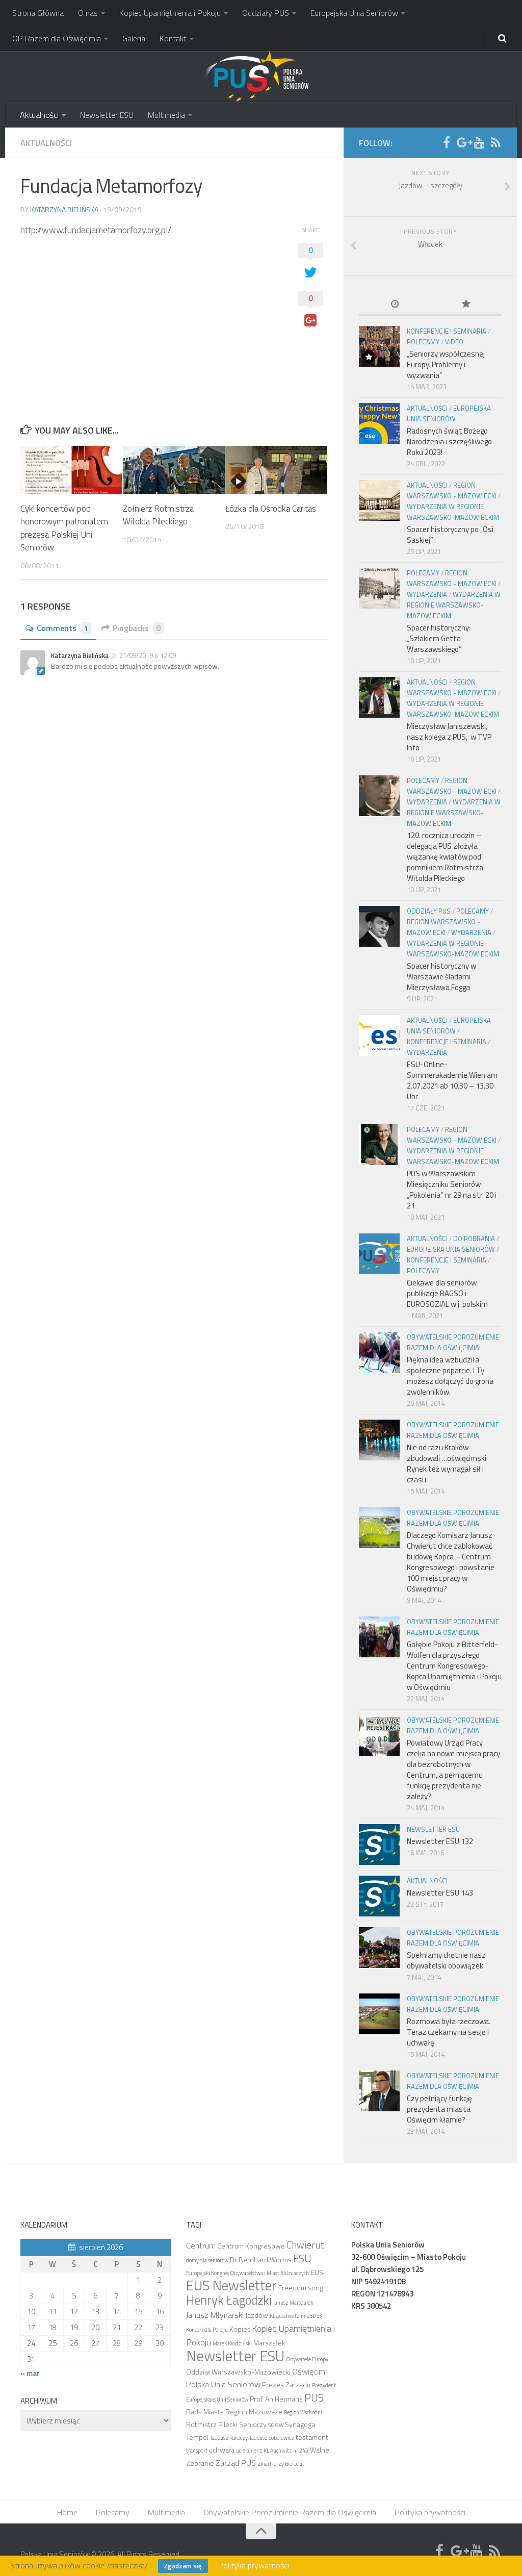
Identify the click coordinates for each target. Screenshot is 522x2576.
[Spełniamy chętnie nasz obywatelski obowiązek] (379, 1948)
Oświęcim (309, 2371)
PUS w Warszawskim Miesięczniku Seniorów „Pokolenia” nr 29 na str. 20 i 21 (452, 1190)
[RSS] (495, 142)
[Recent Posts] (395, 305)
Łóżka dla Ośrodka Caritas (271, 509)
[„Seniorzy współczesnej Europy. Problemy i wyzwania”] (379, 346)
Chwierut (305, 2245)
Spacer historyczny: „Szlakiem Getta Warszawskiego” (439, 638)
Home (67, 2512)
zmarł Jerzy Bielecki (280, 2464)
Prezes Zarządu (286, 2384)
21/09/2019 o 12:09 (148, 655)
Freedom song (301, 2288)
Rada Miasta (205, 2411)
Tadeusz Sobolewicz (272, 2438)
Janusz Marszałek (293, 2303)
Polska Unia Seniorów (223, 2384)
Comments (62, 628)
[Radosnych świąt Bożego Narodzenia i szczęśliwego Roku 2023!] (379, 423)
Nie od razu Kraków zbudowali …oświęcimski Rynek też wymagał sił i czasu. (447, 1463)
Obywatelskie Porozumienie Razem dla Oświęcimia (453, 1342)
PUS (314, 2397)
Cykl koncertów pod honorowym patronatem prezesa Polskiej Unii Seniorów (64, 528)
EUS (317, 2272)
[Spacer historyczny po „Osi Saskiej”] (379, 500)
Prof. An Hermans (276, 2399)
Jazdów (257, 2315)
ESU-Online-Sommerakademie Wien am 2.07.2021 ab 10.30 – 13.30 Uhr (452, 1080)
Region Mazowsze (254, 2411)
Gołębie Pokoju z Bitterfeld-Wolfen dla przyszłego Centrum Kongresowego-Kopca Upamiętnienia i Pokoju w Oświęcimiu (454, 1666)
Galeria (134, 38)
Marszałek (269, 2343)
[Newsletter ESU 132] (379, 1845)
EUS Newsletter (231, 2285)
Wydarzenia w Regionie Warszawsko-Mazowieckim (453, 512)
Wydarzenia (427, 594)
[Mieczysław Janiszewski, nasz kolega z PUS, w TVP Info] (379, 697)
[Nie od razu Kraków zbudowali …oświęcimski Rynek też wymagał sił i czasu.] (379, 1440)
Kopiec (240, 2329)
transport (197, 2451)
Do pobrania (474, 1239)
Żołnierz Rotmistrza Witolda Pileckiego (158, 515)
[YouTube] (479, 142)
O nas (88, 13)
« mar (30, 2373)
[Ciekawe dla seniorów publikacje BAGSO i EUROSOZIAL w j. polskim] (379, 1254)
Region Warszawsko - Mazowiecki (452, 490)
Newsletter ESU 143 (440, 1893)
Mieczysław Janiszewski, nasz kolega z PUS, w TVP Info (449, 737)
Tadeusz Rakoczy (229, 2438)
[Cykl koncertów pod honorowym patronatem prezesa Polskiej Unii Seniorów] (71, 470)
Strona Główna (38, 13)
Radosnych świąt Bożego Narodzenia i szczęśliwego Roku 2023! (449, 441)
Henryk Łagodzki (229, 2300)
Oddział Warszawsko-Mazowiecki (238, 2372)
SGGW (276, 2425)
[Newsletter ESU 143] (379, 1896)
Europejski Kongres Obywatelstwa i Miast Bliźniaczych (247, 2273)
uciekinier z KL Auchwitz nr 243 (272, 2451)
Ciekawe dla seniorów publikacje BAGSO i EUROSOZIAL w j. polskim (447, 1293)
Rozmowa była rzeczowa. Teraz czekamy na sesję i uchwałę (449, 2032)
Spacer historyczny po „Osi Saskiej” (450, 535)
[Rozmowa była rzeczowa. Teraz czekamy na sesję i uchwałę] (379, 2014)
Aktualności (39, 115)
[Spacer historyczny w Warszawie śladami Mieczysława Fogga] (379, 926)
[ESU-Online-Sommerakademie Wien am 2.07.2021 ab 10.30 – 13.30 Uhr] (379, 1036)
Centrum (201, 2245)
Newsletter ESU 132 (440, 1841)
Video (454, 342)
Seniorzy (253, 2424)
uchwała (222, 2450)
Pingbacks (137, 628)
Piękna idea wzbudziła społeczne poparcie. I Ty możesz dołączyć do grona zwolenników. (450, 1376)
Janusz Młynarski (215, 2315)
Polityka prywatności (430, 2512)
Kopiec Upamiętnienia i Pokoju (170, 13)
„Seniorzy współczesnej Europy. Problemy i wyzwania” (446, 364)
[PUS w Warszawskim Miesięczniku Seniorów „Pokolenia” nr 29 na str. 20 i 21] (379, 1145)
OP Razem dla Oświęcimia (57, 38)
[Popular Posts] (466, 305)
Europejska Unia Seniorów (354, 13)
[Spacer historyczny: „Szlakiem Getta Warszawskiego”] (379, 588)
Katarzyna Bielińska (64, 209)
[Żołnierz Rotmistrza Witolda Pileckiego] (174, 470)
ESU (302, 2258)
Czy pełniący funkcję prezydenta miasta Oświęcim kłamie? (439, 2109)
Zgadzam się (183, 2566)
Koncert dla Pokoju (207, 2330)
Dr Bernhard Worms (261, 2259)
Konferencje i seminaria (447, 331)
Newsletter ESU (107, 115)
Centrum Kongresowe (251, 2246)
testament (312, 2437)
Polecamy (423, 342)
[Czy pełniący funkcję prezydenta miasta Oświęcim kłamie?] (379, 2091)
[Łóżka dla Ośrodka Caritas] (276, 470)
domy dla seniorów (207, 2260)
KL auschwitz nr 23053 (296, 2316)
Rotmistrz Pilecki (212, 2424)
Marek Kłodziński (232, 2343)
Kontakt (173, 38)
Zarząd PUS (236, 2463)
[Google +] (463, 142)
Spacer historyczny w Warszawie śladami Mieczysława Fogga (441, 977)
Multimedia (166, 115)
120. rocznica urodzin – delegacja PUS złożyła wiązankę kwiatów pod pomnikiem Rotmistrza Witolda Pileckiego (445, 857)
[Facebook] (447, 142)
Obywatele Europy (307, 2359)
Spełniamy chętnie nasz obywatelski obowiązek (446, 1960)
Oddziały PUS (266, 13)
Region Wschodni (303, 2412)
